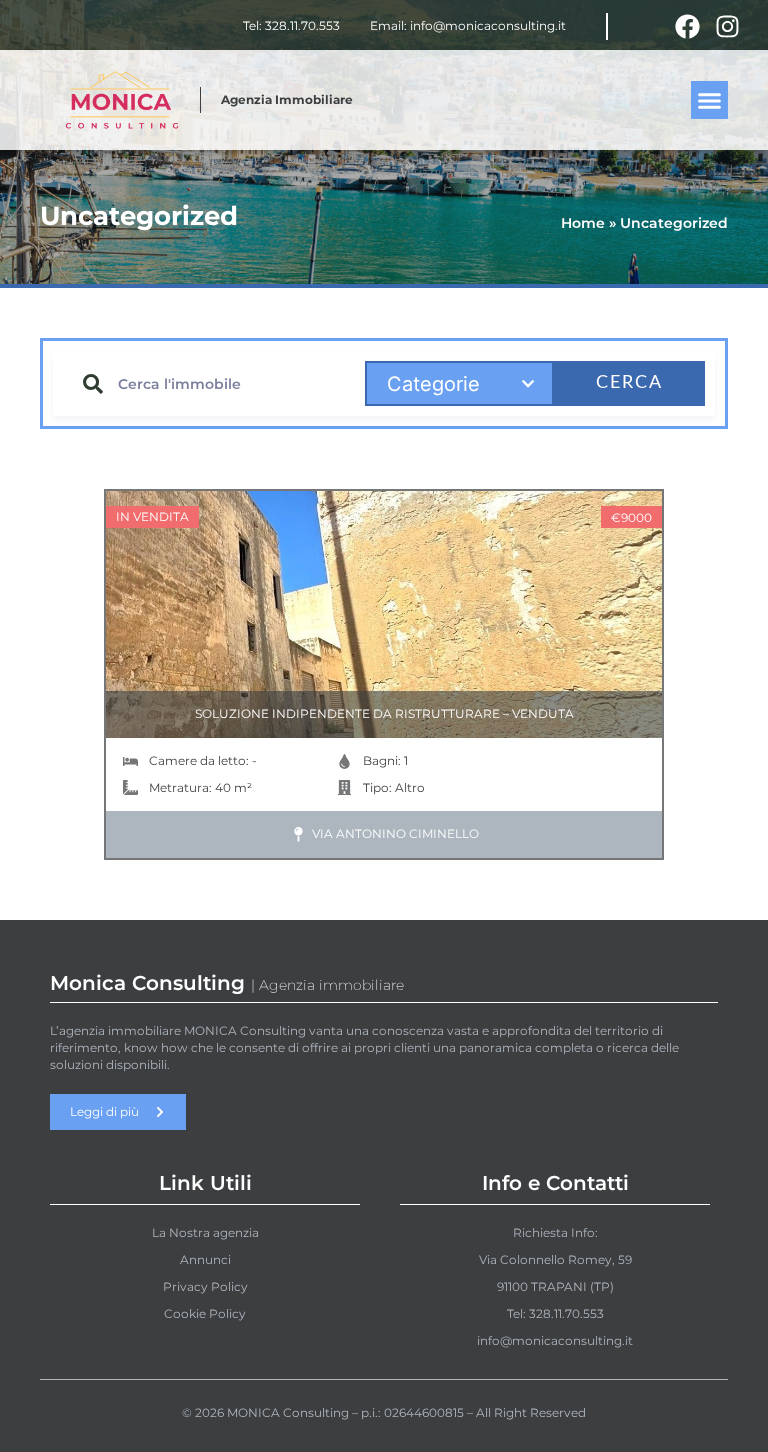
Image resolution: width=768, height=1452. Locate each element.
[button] (710, 100)
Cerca (629, 383)
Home (583, 223)
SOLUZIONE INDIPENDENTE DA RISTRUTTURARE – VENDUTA (384, 713)
